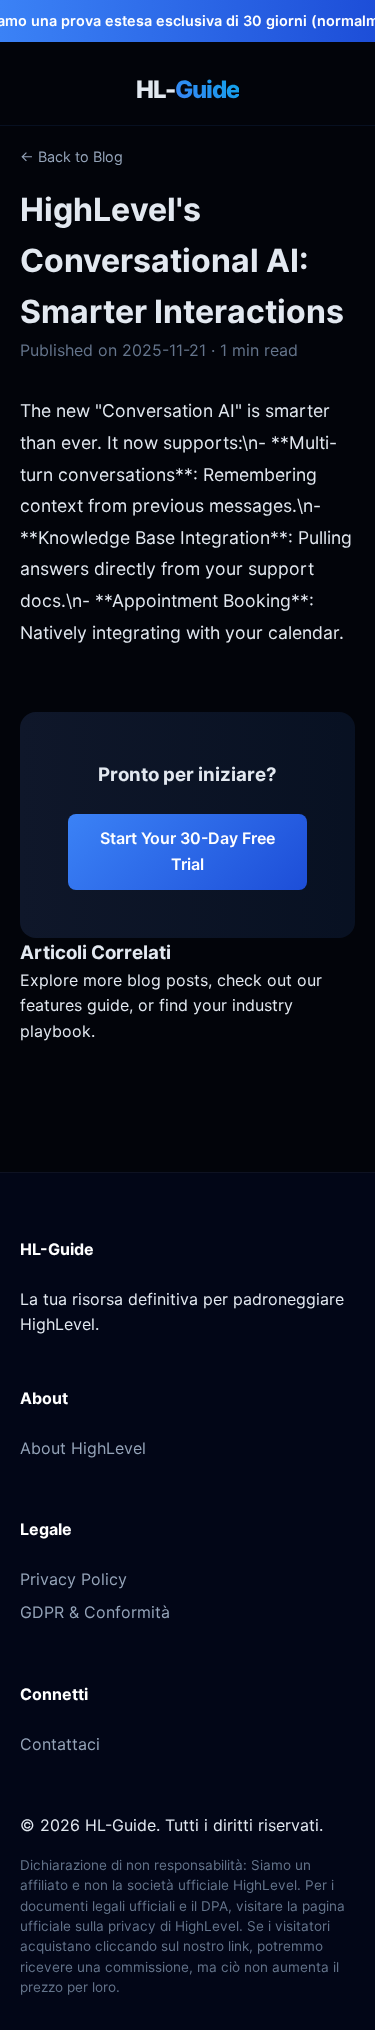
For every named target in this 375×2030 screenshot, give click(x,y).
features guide (74, 1005)
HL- (187, 89)
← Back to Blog (71, 156)
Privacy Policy (73, 1579)
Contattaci (60, 1744)
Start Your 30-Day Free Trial (187, 851)
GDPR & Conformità (95, 1612)
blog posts (167, 980)
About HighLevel (83, 1448)
